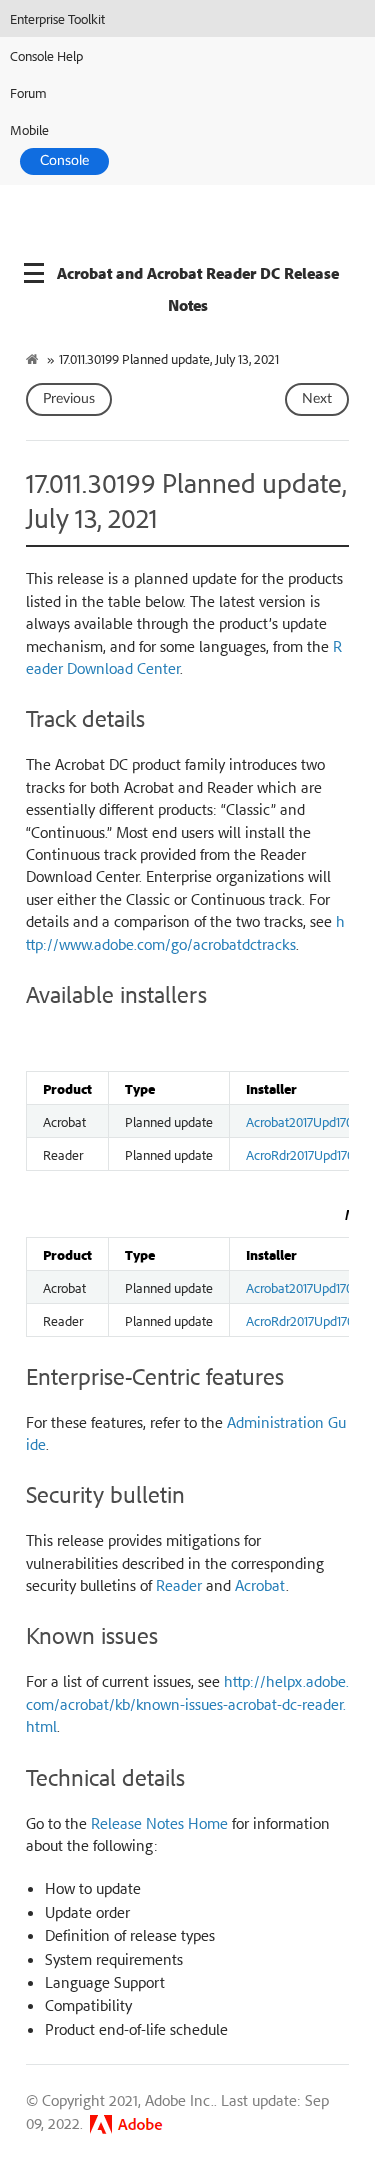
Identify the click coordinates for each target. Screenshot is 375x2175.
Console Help (46, 55)
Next (317, 399)
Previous (69, 399)
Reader (179, 1585)
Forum (28, 92)
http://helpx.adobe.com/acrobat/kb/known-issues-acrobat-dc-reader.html (187, 1703)
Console (64, 161)
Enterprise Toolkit (57, 18)
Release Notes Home (159, 1823)
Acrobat (260, 1585)
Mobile (29, 129)
